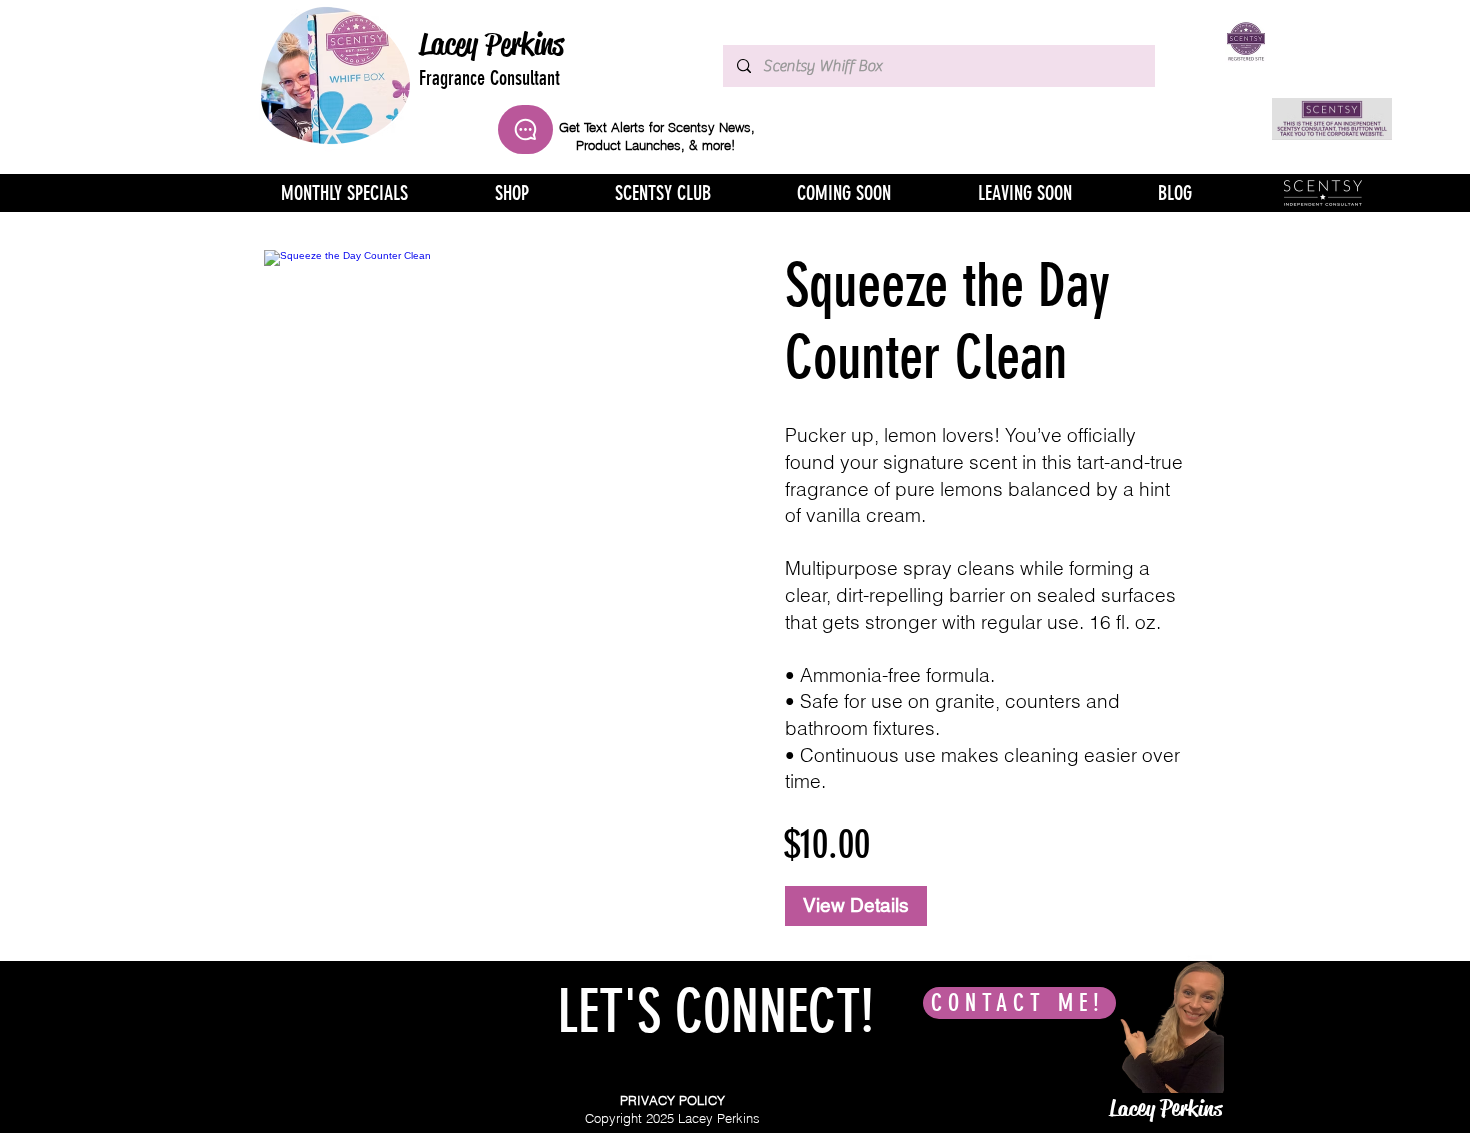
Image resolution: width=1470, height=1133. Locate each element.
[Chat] (525, 129)
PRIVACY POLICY (672, 1100)
